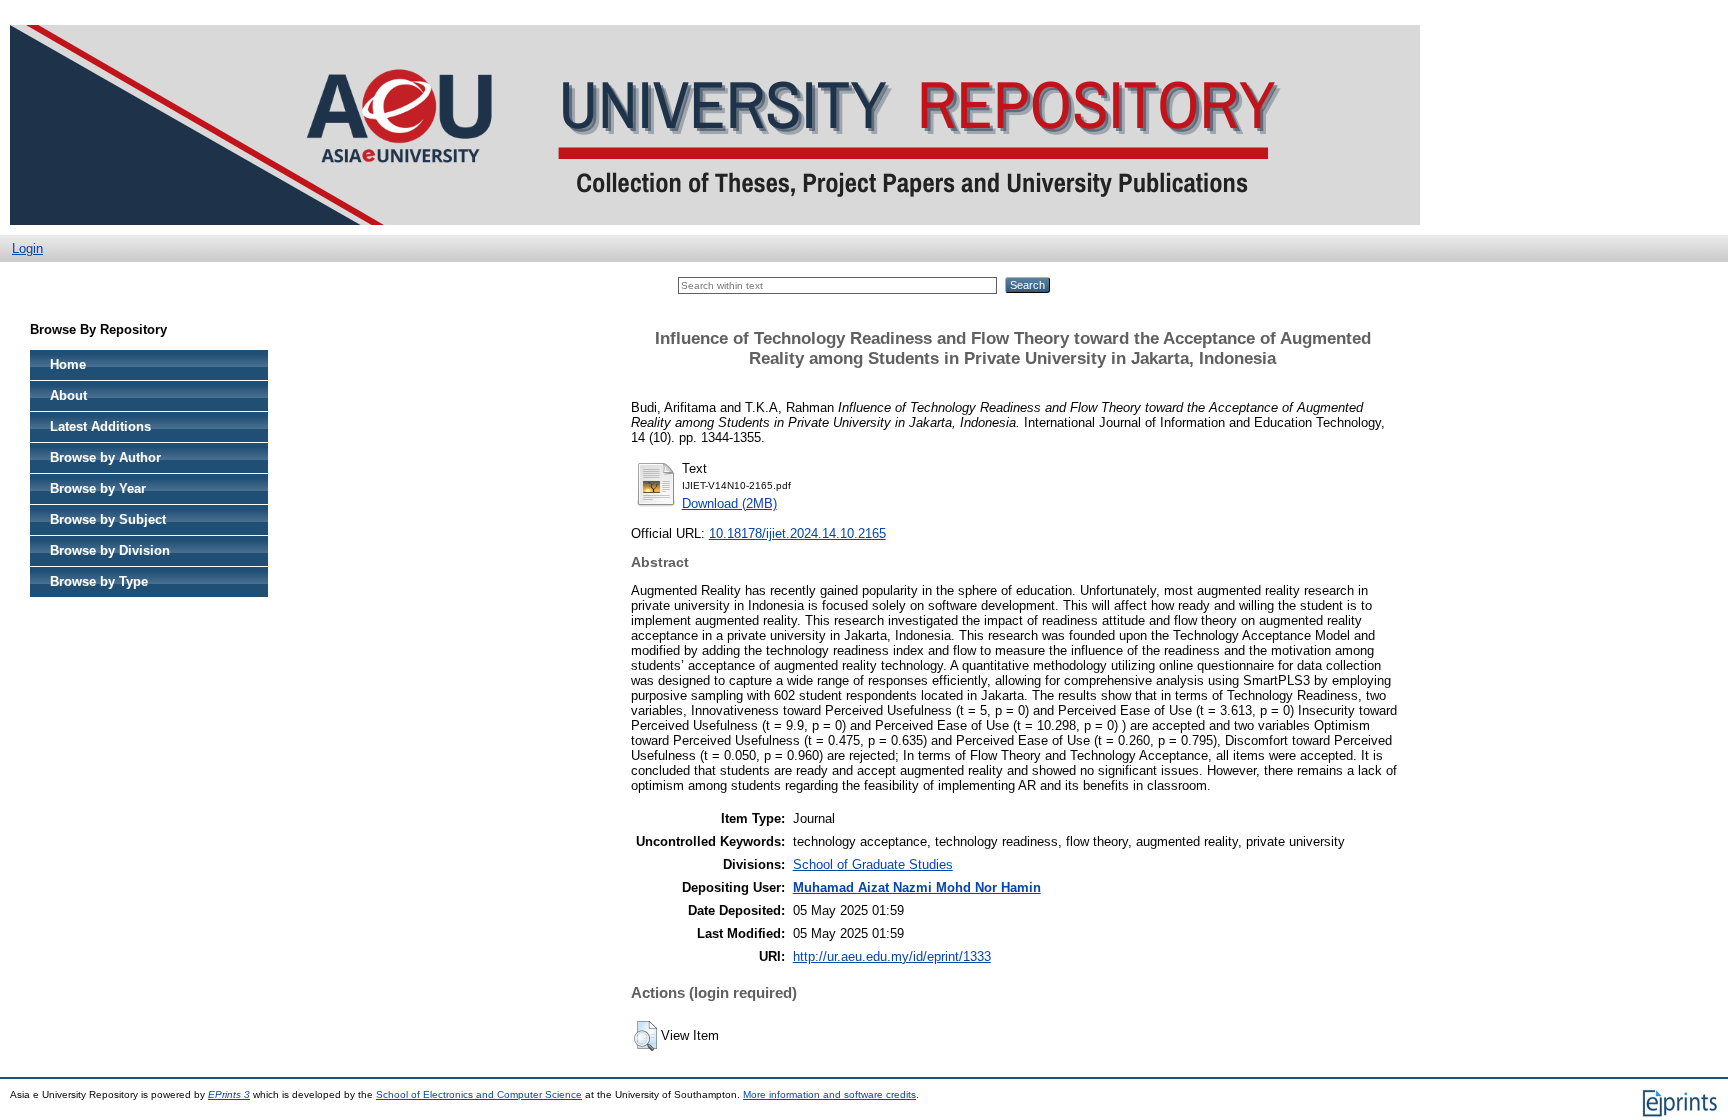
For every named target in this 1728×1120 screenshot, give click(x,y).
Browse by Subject (108, 519)
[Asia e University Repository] (715, 230)
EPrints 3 (229, 1094)
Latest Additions (100, 426)
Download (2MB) (729, 503)
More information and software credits (829, 1094)
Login (27, 248)
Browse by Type (99, 581)
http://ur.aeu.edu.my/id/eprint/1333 (892, 956)
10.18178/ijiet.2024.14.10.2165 (797, 533)
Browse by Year (98, 488)
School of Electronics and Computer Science (479, 1094)
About (68, 395)
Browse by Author (105, 457)
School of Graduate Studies (873, 864)
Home (68, 364)
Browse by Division (110, 550)
